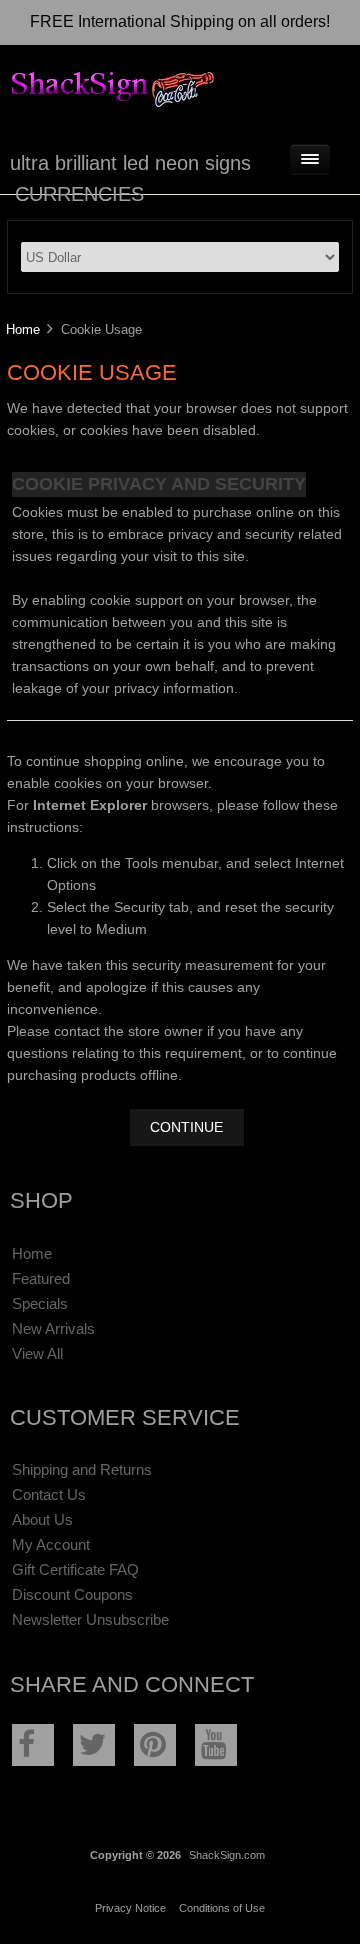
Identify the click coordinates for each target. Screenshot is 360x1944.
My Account (51, 1544)
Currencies (79, 194)
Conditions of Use (222, 1908)
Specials (40, 1303)
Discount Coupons (72, 1594)
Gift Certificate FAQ (75, 1569)
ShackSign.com (227, 1855)
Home (23, 329)
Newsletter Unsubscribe (90, 1619)
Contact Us (49, 1494)
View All (37, 1353)
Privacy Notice (130, 1908)
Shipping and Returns (82, 1469)
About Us (42, 1519)
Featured (41, 1278)
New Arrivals (53, 1328)
